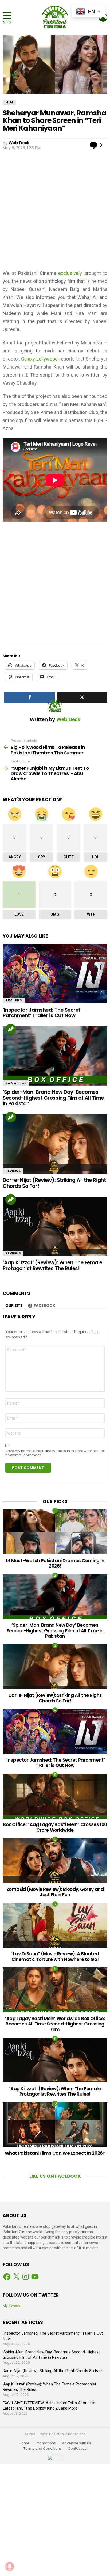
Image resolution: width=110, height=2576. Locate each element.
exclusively (70, 273)
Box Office (16, 1083)
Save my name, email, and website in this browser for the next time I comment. (55, 1453)
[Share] (30, 697)
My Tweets (12, 2306)
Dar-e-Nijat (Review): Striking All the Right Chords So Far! (54, 1183)
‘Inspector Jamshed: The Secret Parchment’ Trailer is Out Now (42, 1013)
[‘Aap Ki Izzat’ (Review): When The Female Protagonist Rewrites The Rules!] (55, 1226)
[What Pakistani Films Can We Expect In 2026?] (55, 2125)
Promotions (46, 2443)
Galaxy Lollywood (39, 359)
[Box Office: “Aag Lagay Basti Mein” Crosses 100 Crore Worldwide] (55, 1796)
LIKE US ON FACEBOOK (55, 2176)
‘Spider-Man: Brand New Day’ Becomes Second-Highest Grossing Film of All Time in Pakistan (53, 1098)
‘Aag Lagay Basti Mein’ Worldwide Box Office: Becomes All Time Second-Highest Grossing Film (55, 2024)
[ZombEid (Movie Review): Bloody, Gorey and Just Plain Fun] (55, 1861)
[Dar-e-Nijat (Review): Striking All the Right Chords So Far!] (55, 1144)
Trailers (14, 1000)
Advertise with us (76, 2443)
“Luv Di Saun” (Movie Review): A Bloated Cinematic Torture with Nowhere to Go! (55, 1956)
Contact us (77, 2449)
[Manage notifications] (10, 2566)
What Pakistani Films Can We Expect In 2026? (55, 2153)
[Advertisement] (55, 209)
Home (24, 2443)
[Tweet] (82, 697)
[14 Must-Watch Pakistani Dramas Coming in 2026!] (55, 1532)
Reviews (13, 1171)
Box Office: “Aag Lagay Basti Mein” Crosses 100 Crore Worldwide (55, 1827)
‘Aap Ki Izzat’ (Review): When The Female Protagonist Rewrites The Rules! (52, 1265)
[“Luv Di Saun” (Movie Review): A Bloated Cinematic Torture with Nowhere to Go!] (55, 1925)
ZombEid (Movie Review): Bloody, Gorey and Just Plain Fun (55, 1892)
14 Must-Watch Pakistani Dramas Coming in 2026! (55, 1563)
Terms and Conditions (43, 2449)
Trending (11, 1029)
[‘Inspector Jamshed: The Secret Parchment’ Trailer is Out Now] (55, 974)
